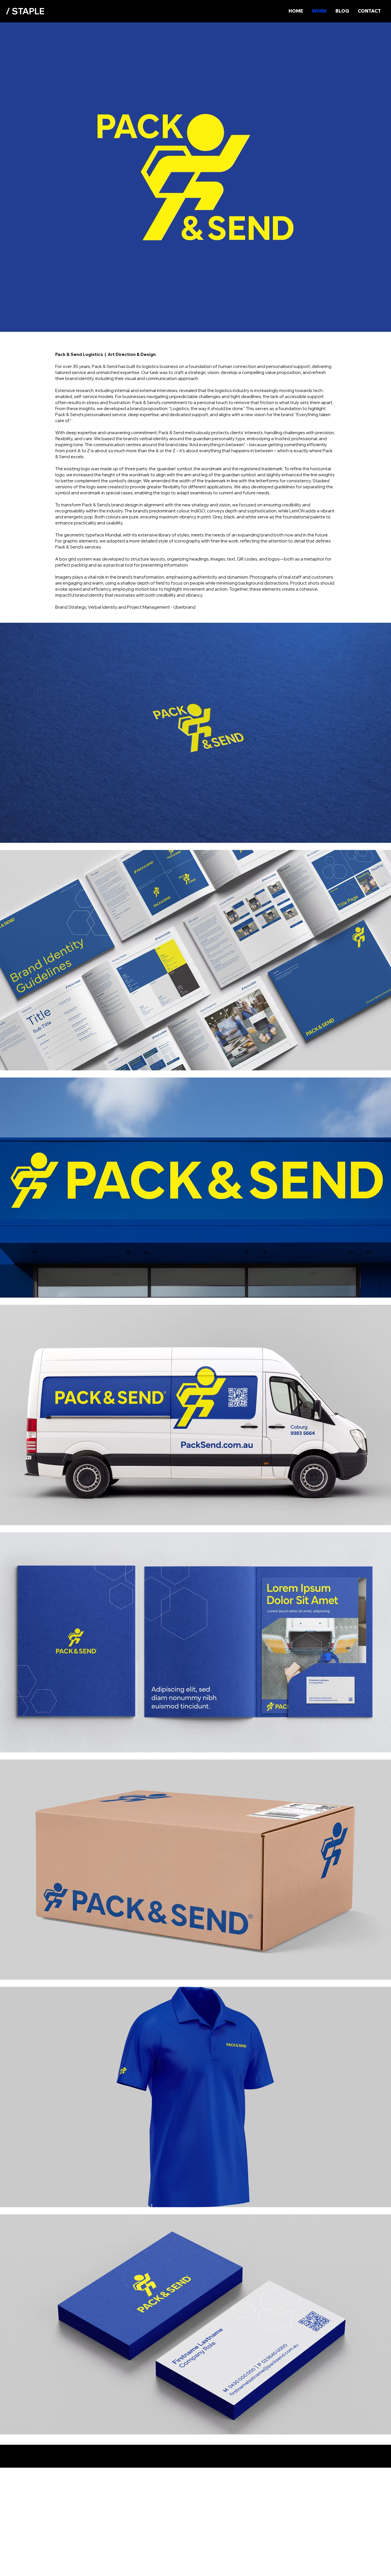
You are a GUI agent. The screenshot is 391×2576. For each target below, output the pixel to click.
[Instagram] (381, 2566)
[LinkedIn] (370, 2566)
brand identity (79, 378)
